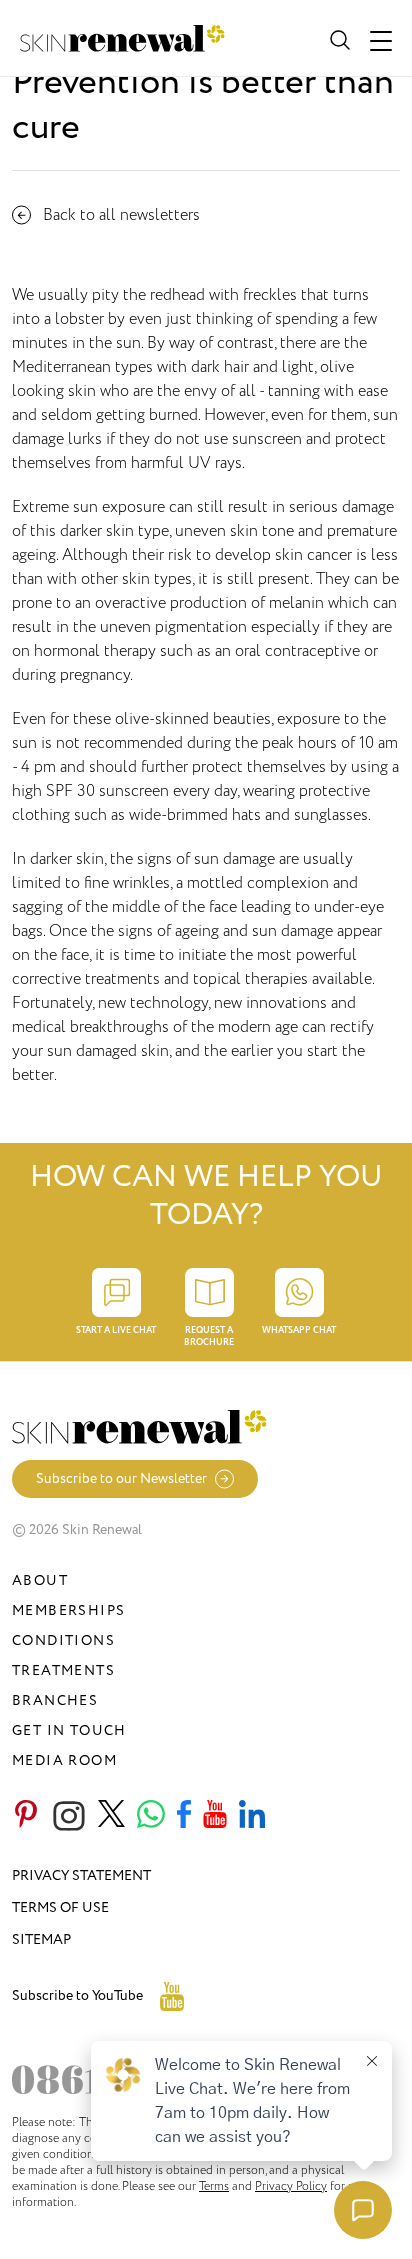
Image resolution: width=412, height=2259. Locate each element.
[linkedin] (252, 1816)
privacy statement (81, 1875)
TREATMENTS (63, 1670)
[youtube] (215, 1816)
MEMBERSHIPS (68, 1610)
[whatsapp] (151, 1816)
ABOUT (40, 1580)
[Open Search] (338, 38)
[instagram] (69, 1816)
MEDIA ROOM (64, 1760)
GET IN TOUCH (69, 1730)
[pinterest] (26, 1816)
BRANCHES (55, 1700)
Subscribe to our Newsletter (121, 1478)
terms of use (60, 1907)
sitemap (41, 1939)
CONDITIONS (63, 1640)
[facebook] (184, 1816)
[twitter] (111, 1816)
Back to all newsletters (121, 215)
